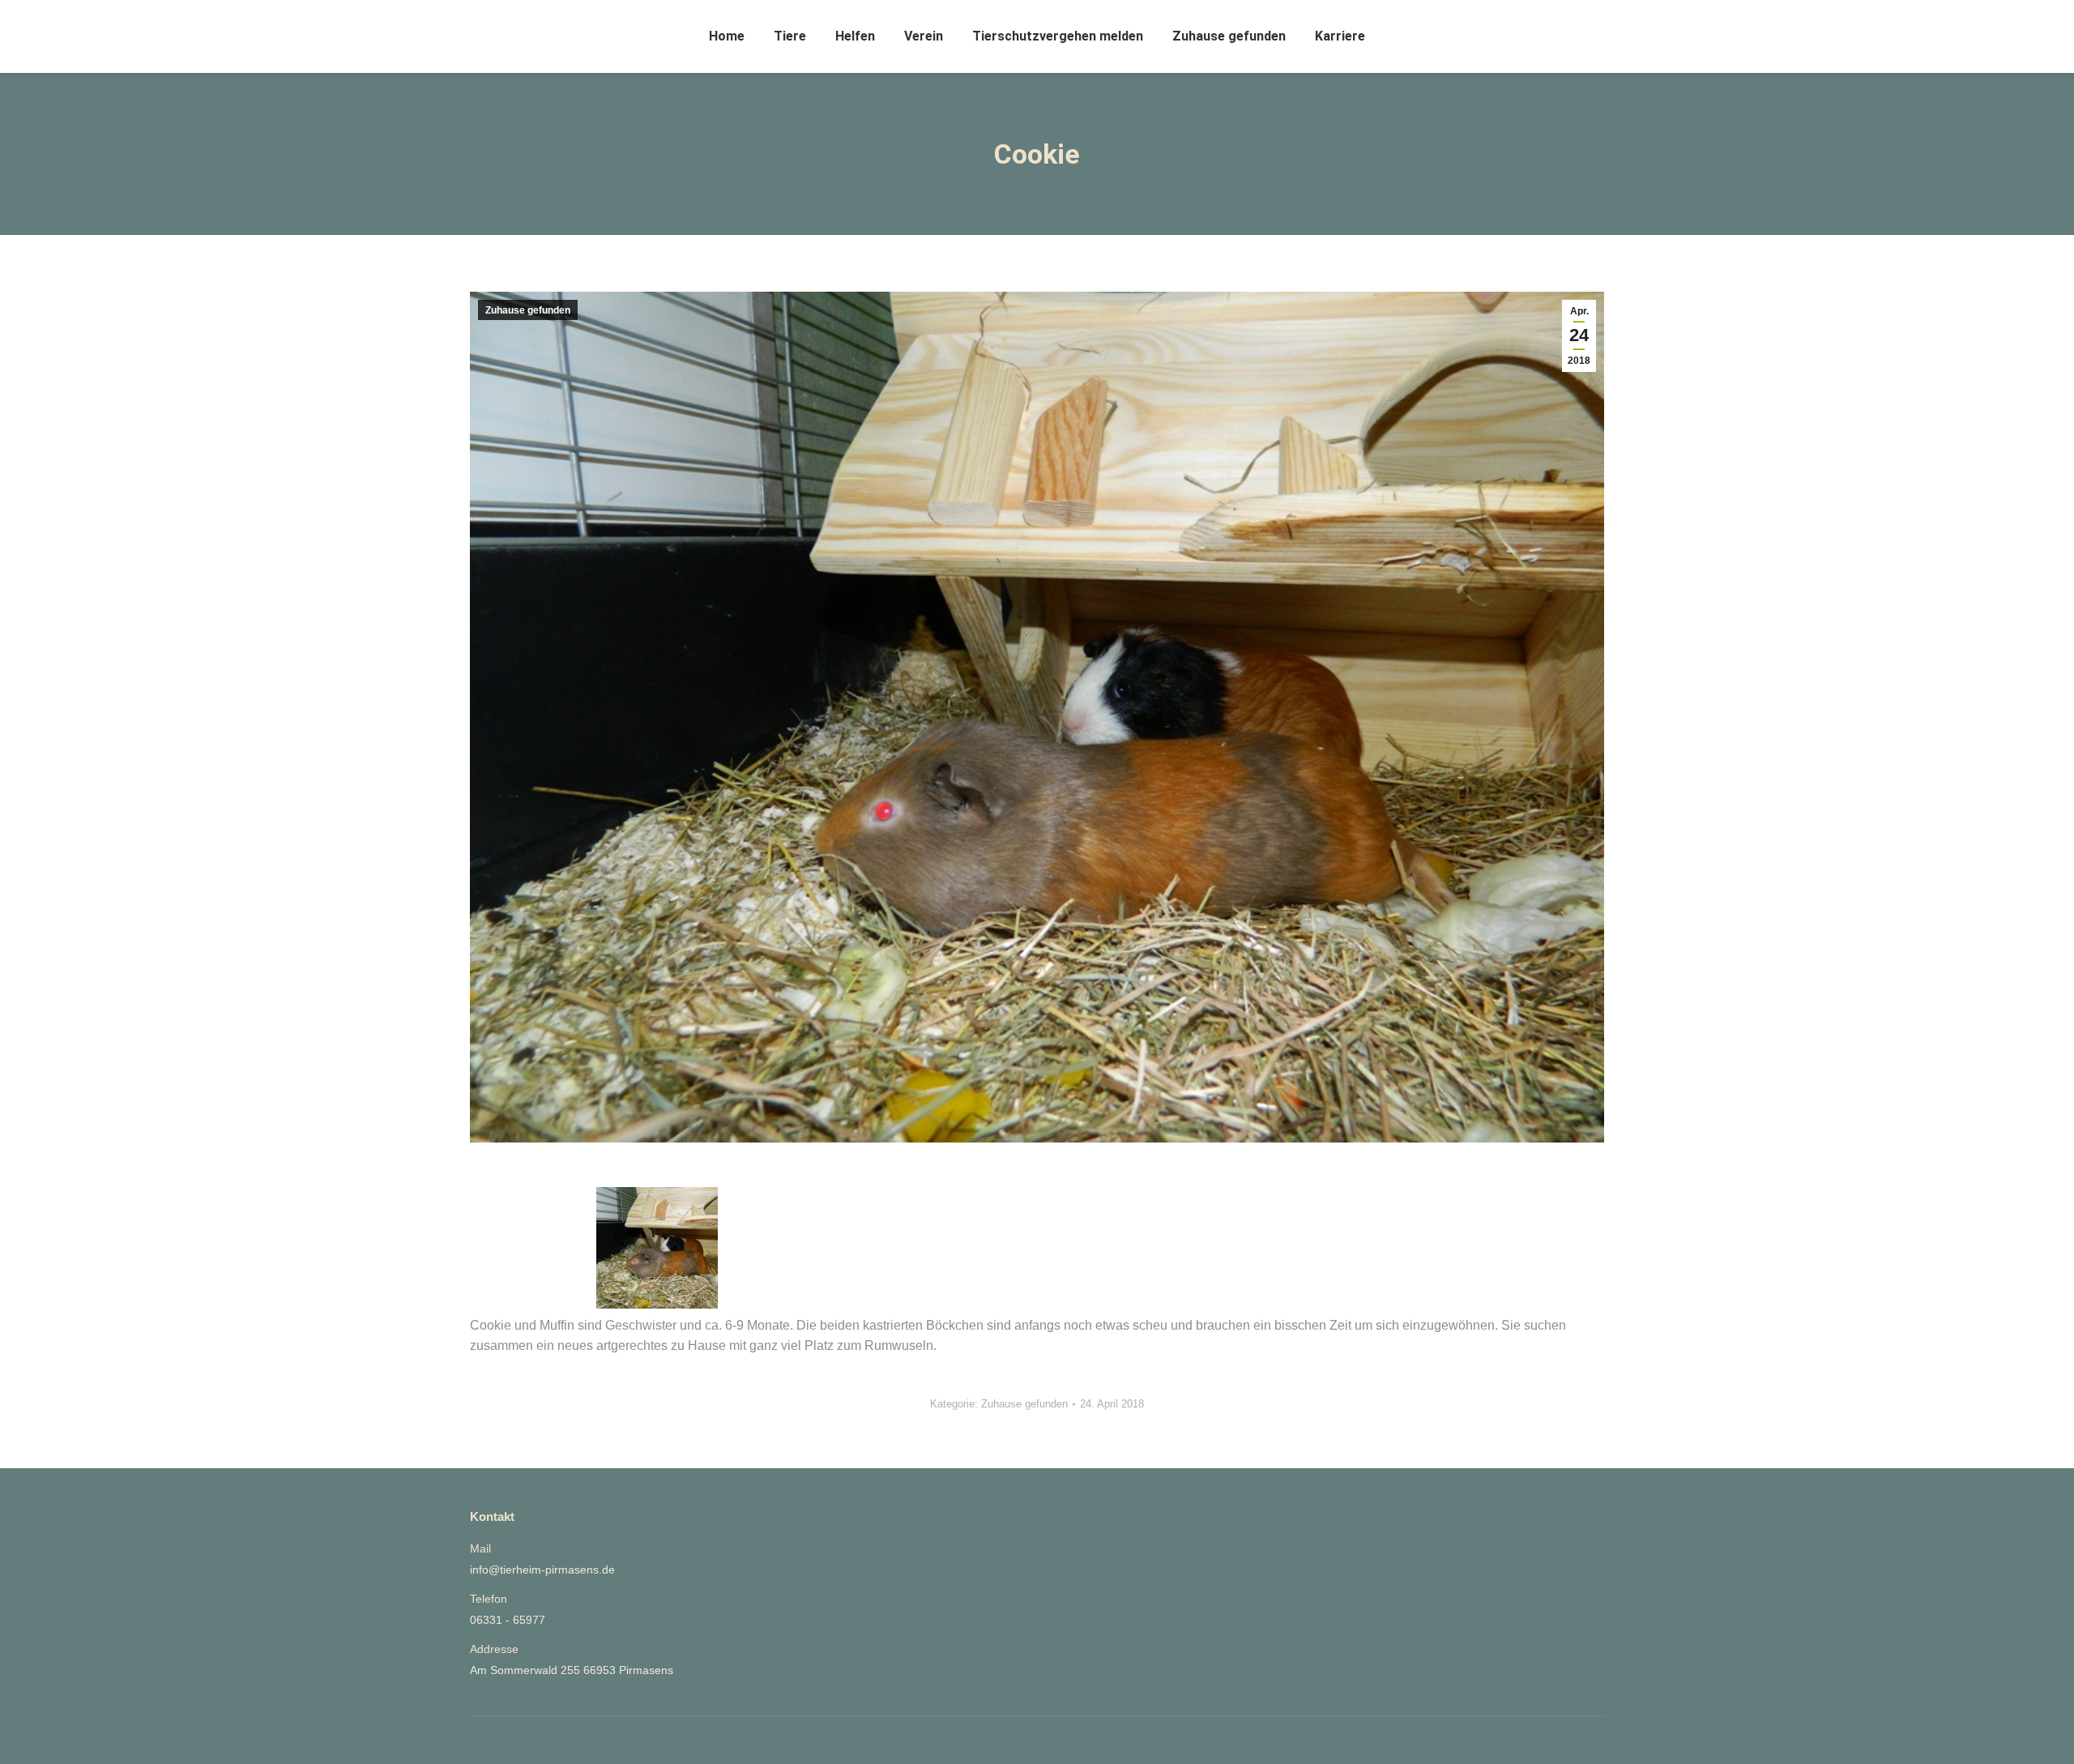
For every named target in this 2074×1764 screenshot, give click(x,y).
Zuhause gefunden (528, 310)
